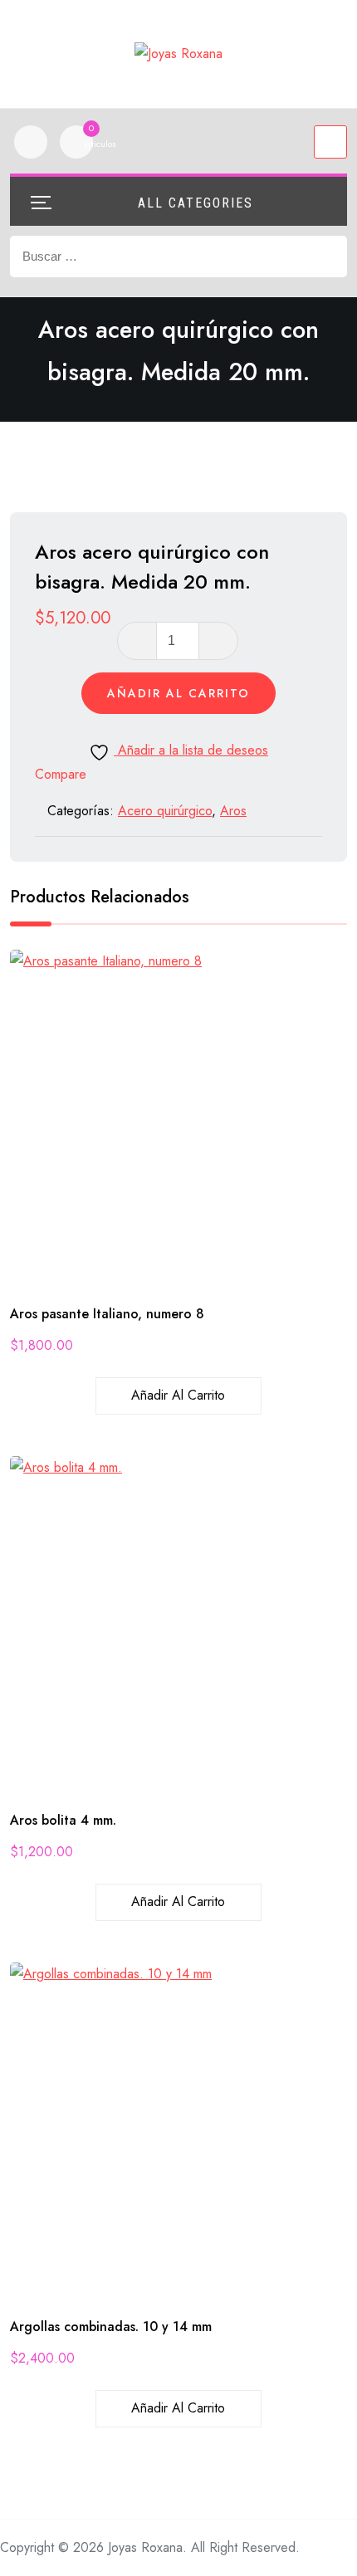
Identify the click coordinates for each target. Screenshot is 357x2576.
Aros (233, 811)
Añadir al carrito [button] (178, 1395)
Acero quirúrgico (165, 811)
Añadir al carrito (178, 693)
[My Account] (31, 142)
